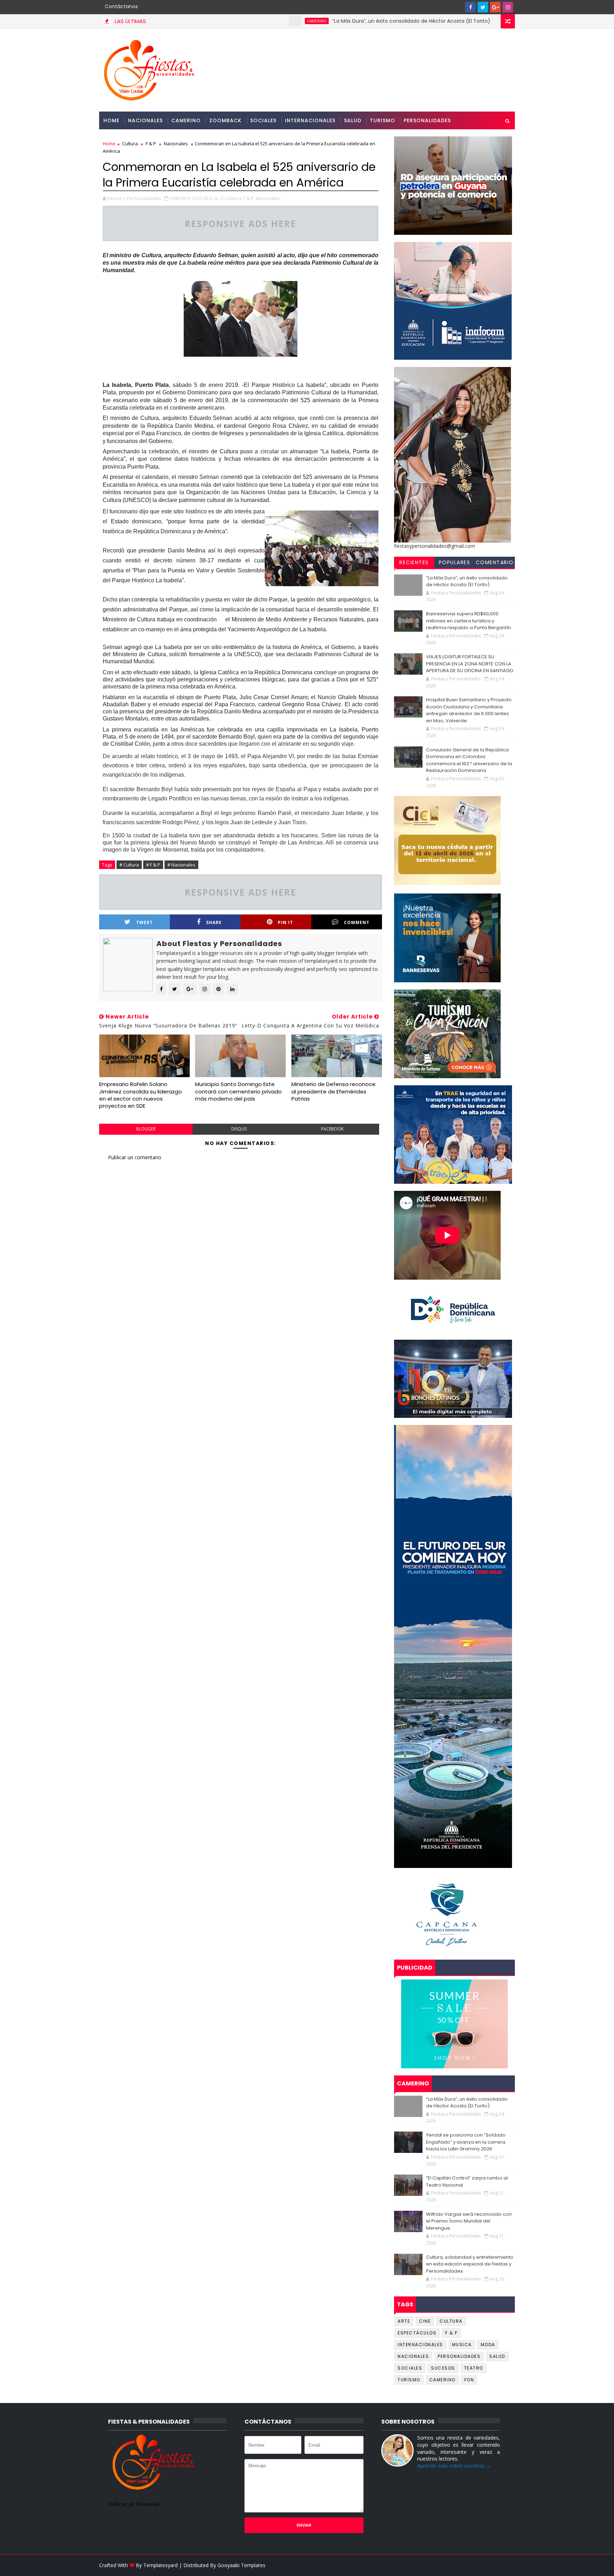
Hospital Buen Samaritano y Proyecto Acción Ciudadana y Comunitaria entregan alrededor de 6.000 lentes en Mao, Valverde (469, 710)
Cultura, (234, 198)
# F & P (153, 865)
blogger (146, 1129)
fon (469, 2380)
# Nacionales (181, 865)
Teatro (474, 2368)
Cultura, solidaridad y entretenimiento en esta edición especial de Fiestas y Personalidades (470, 2264)
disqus (239, 1129)
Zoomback (225, 120)
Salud (353, 120)
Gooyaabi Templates (241, 2565)
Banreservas (451, 21)
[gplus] (495, 7)
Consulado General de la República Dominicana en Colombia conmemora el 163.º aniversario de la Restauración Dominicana (469, 760)
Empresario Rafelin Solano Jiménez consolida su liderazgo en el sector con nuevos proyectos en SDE (141, 1095)
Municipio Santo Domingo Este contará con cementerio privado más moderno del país (238, 1091)
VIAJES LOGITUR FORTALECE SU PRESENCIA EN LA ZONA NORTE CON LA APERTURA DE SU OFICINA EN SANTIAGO (470, 664)
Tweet (144, 922)
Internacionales (310, 120)
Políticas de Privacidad (134, 2504)
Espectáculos (417, 2333)
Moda (488, 2345)
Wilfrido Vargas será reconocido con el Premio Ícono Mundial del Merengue (469, 2221)
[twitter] (483, 7)
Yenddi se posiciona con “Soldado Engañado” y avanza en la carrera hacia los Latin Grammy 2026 (466, 2142)
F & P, (249, 198)
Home (111, 120)
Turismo (383, 120)
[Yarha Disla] (508, 2565)
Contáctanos (121, 6)
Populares (455, 562)
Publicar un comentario (135, 1157)
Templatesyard (160, 2565)
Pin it (286, 922)
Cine (425, 2321)
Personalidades (427, 120)
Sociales (263, 120)
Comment (357, 922)
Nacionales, (268, 198)
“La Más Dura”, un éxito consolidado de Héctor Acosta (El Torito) (331, 21)
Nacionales (145, 120)
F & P (151, 144)
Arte (404, 2321)
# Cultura (129, 865)
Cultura (130, 144)
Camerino (186, 120)
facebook (332, 1129)
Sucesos (443, 2368)
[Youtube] (458, 7)
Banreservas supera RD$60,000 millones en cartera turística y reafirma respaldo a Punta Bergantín (468, 621)
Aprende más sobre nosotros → (454, 2466)
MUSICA (462, 2345)
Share (214, 922)
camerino (236, 21)
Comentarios (495, 563)
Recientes (414, 562)
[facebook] (470, 7)
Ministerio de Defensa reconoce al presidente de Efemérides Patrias (333, 1091)
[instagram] (508, 7)
